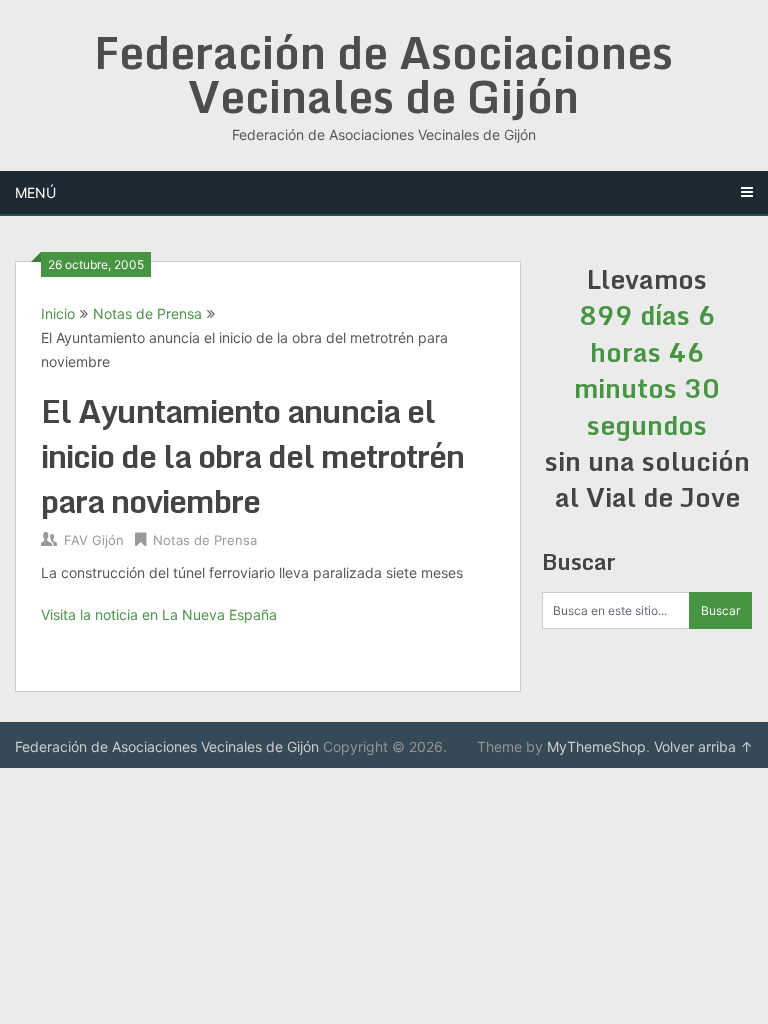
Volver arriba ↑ (703, 746)
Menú (35, 192)
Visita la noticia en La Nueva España (159, 614)
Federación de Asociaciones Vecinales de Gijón (383, 74)
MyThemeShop (596, 746)
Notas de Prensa (147, 313)
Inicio (58, 313)
